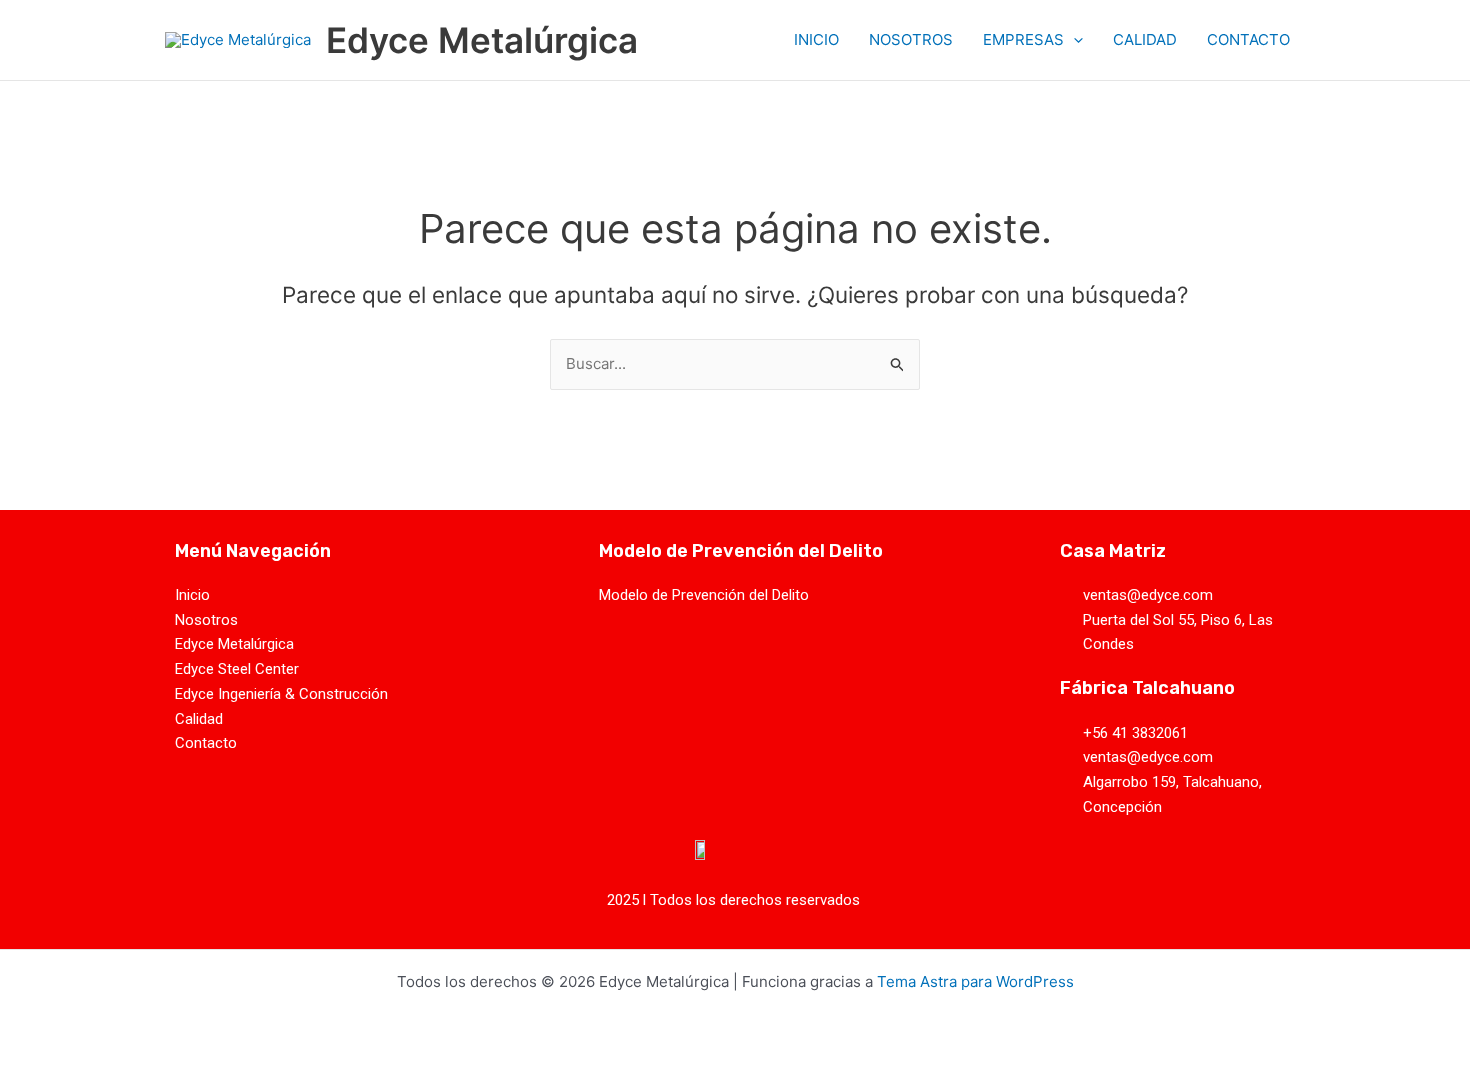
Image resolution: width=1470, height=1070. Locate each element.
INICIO (816, 39)
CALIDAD (1145, 39)
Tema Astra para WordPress (975, 981)
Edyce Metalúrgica (482, 40)
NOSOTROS (911, 39)
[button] (1073, 40)
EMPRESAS (1023, 39)
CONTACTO (1248, 39)
